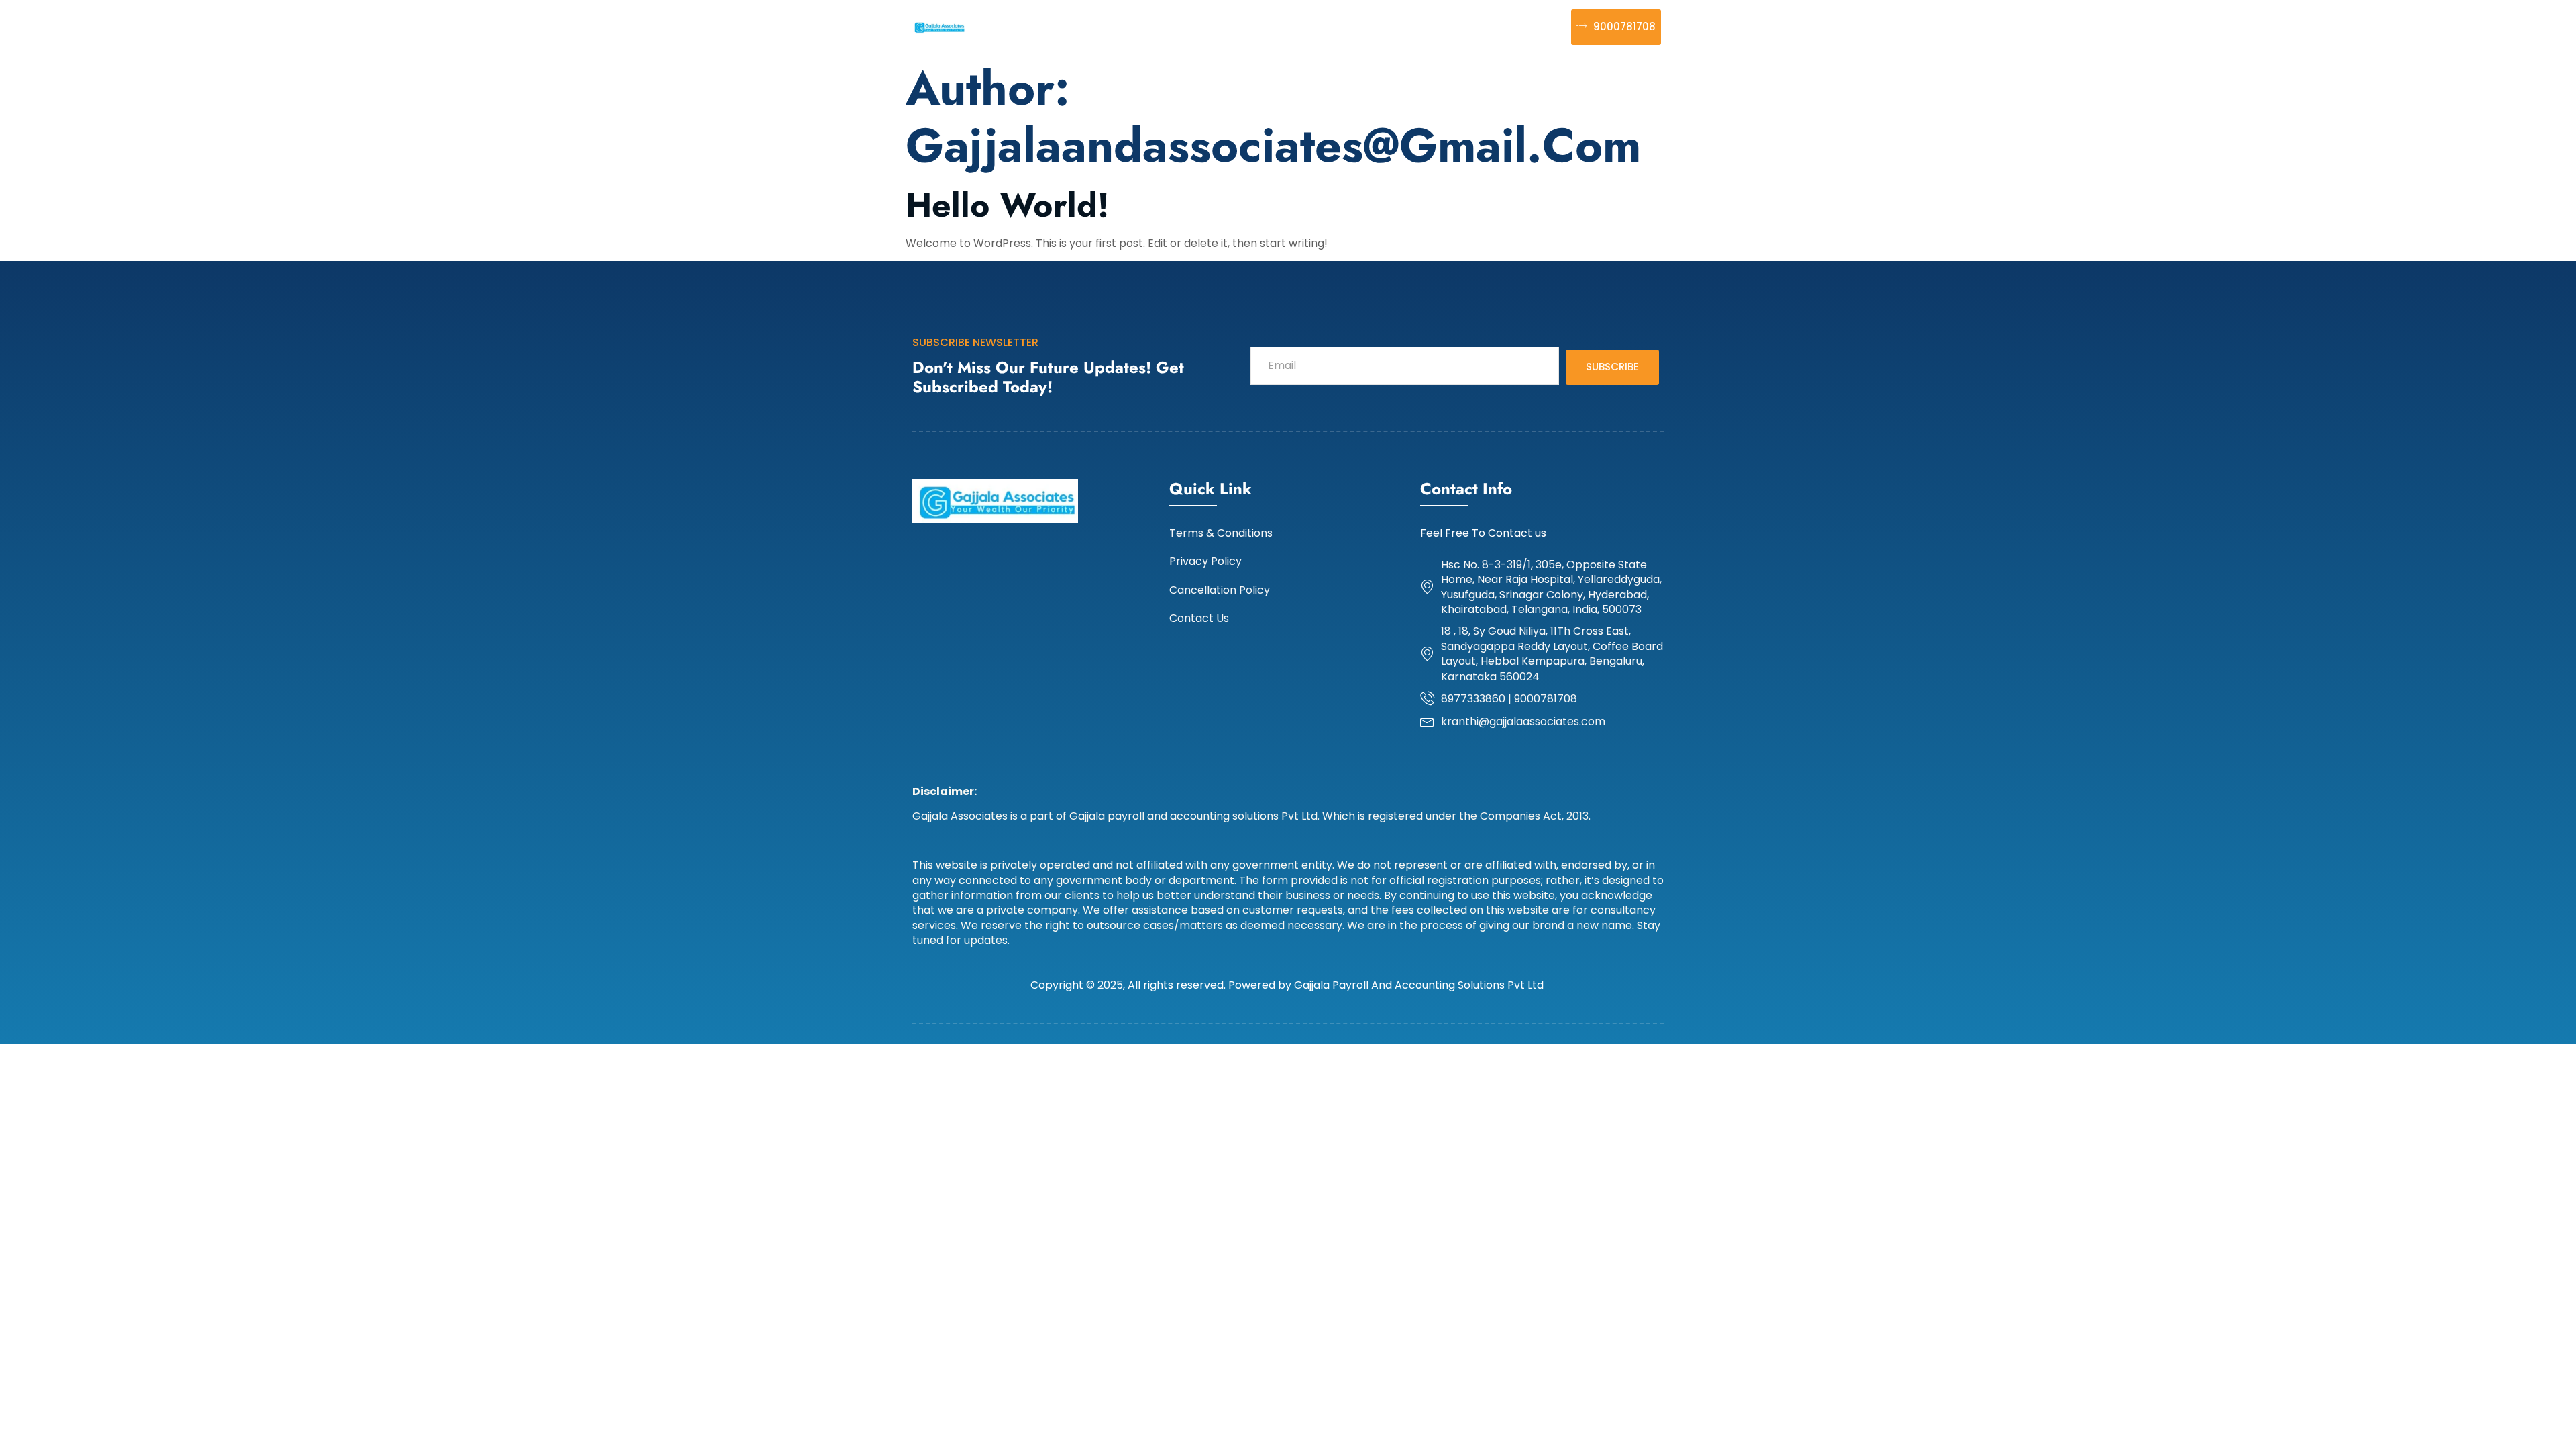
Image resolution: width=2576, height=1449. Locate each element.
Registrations (1130, 26)
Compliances (1233, 26)
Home (1006, 26)
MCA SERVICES (1421, 26)
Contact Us (1519, 26)
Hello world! (1007, 205)
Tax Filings (1327, 26)
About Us (1055, 26)
